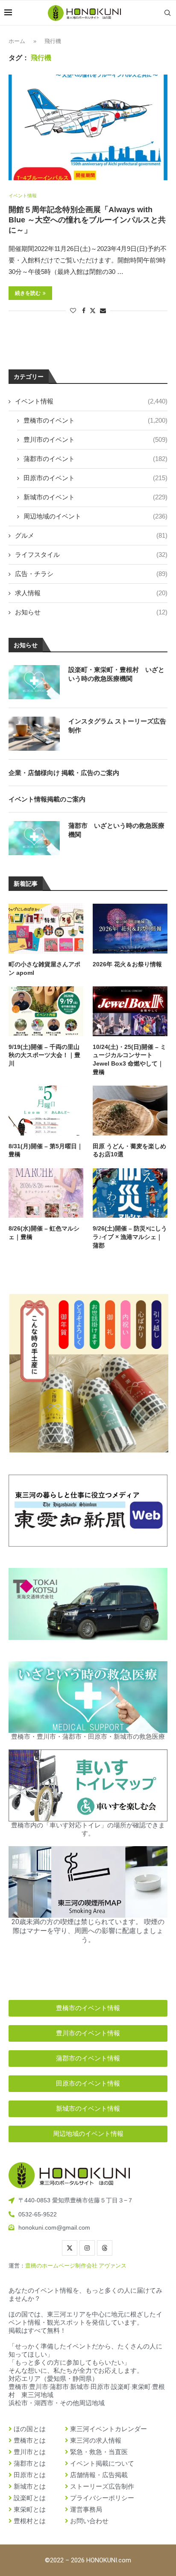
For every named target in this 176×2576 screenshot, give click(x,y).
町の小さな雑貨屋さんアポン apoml (44, 968)
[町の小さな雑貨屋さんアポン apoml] (46, 929)
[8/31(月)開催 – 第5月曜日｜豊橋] (46, 1111)
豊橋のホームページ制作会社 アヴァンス (76, 2266)
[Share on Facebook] (84, 311)
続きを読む (28, 293)
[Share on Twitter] (93, 310)
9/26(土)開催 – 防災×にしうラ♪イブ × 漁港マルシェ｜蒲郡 (130, 1237)
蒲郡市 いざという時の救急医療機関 (116, 830)
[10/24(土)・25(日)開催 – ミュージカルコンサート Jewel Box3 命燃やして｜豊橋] (130, 1011)
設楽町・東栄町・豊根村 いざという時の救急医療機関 (116, 674)
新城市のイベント (95, 497)
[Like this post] (73, 311)
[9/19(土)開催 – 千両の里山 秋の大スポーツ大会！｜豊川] (46, 1011)
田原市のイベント (95, 478)
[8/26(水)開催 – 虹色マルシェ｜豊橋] (46, 1193)
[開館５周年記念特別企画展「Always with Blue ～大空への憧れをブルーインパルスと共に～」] (88, 127)
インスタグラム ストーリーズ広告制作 (117, 726)
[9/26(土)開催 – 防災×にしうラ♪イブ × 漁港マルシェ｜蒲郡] (130, 1193)
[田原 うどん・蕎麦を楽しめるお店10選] (130, 1111)
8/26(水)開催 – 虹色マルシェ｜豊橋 (44, 1233)
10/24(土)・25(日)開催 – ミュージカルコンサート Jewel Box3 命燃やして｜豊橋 (129, 1059)
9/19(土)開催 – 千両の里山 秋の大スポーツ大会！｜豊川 (46, 1055)
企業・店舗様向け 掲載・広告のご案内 (64, 773)
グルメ (91, 535)
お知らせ (91, 612)
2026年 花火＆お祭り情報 (127, 964)
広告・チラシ (91, 574)
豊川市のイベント (95, 439)
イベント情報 (91, 401)
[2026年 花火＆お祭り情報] (130, 929)
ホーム (17, 41)
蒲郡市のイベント (95, 459)
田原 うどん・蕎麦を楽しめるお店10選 (129, 1150)
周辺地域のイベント (95, 516)
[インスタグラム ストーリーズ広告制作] (34, 734)
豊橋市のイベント (95, 420)
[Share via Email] (103, 311)
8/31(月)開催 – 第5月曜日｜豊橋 (46, 1150)
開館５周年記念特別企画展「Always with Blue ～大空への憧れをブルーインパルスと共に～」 (87, 220)
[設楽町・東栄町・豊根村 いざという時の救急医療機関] (34, 682)
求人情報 (91, 593)
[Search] (167, 13)
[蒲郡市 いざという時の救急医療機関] (34, 838)
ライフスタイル (91, 555)
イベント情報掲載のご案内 (47, 799)
